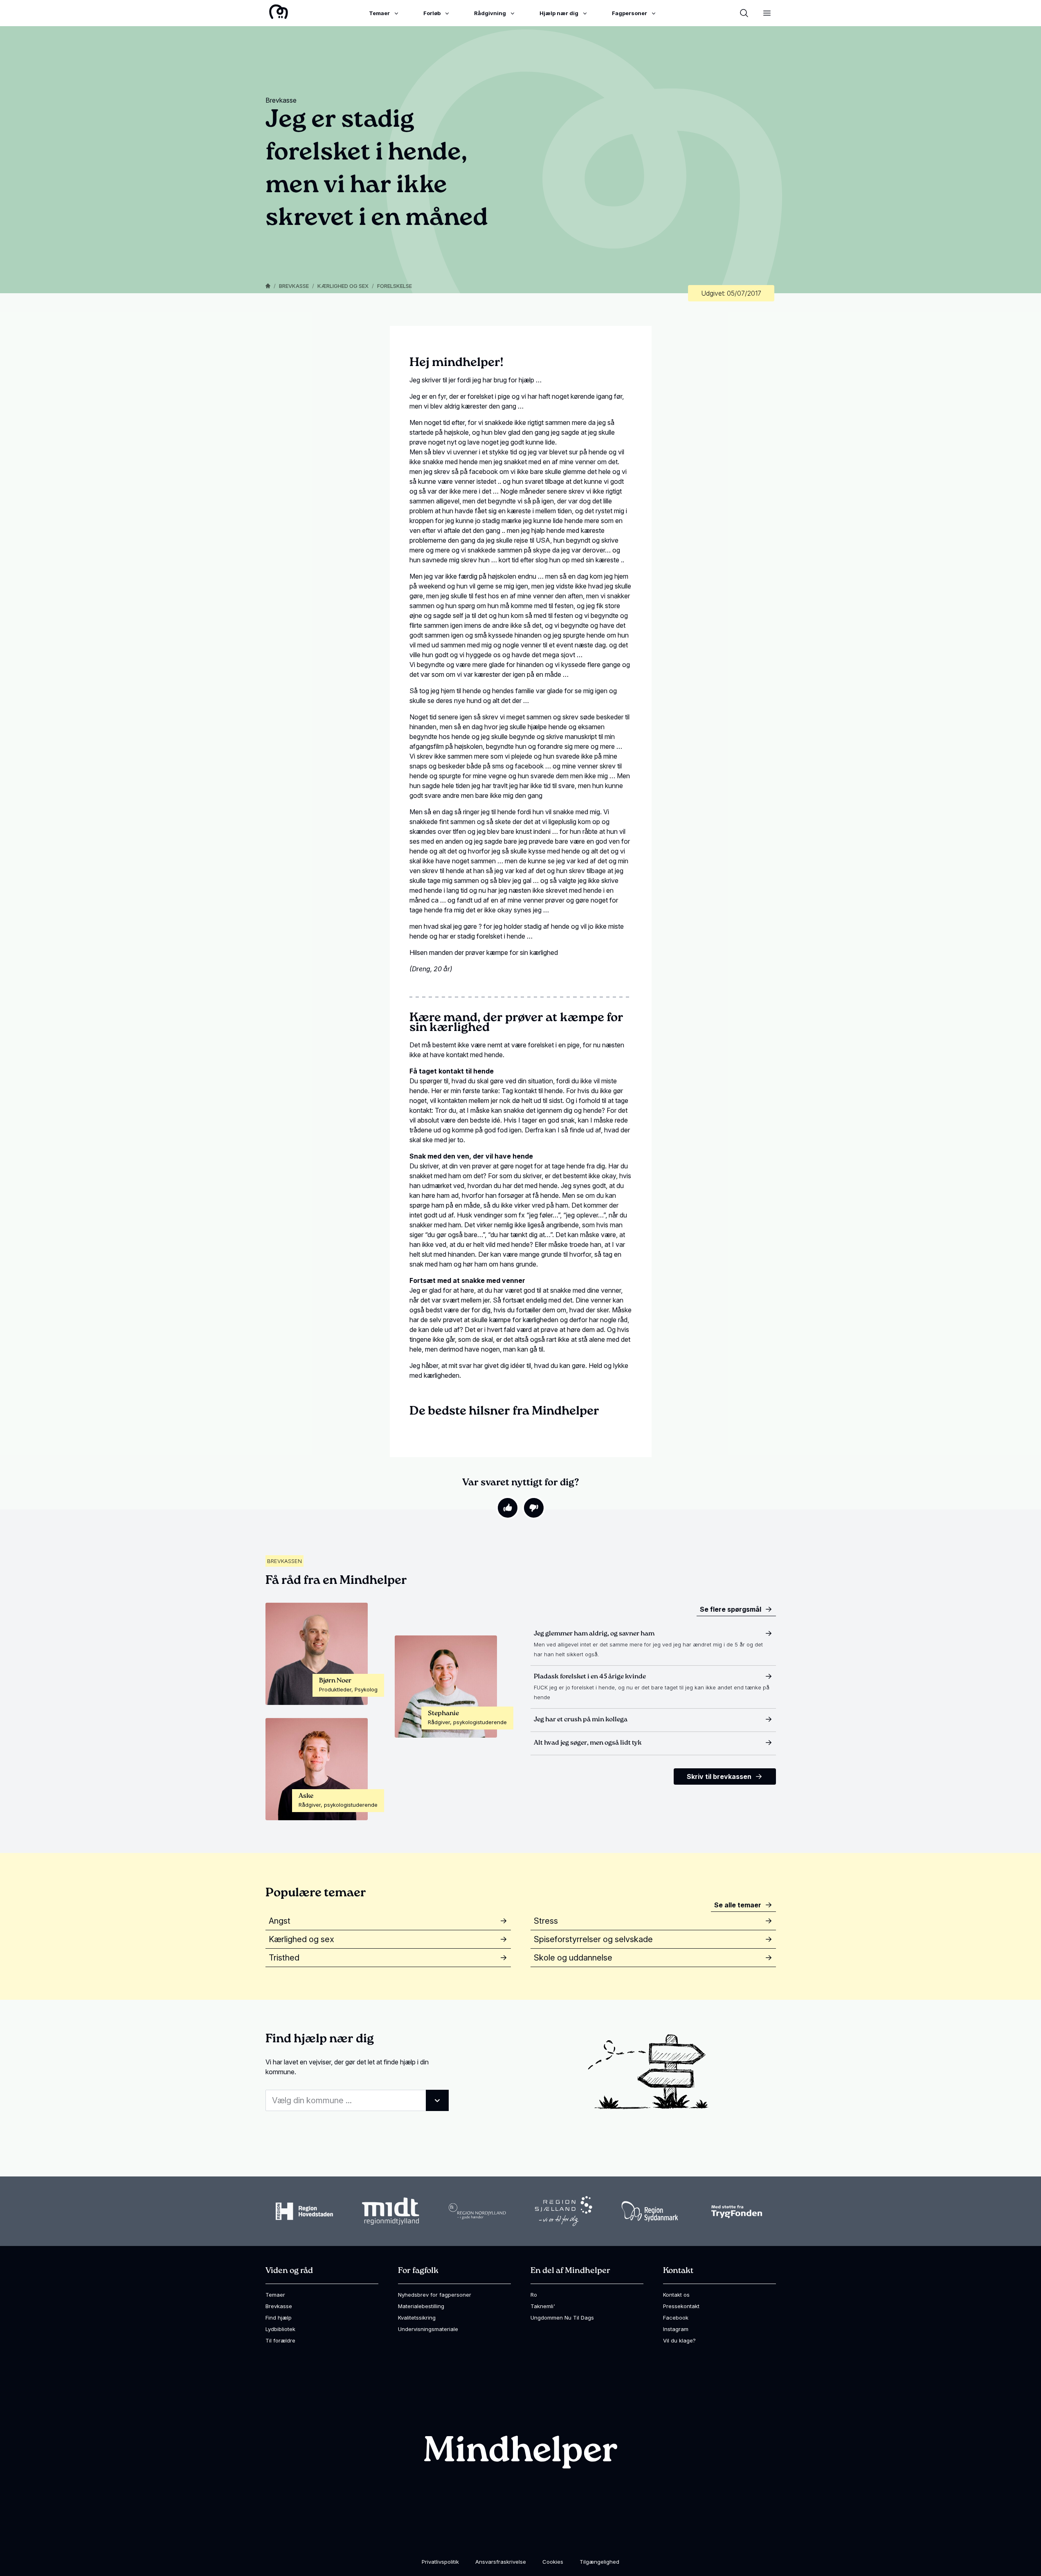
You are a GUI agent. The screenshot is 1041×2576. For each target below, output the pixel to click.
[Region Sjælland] (564, 2211)
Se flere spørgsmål (731, 1609)
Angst (280, 1921)
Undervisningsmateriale (428, 2329)
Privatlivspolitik (440, 2562)
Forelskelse (395, 286)
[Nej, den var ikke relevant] (534, 1508)
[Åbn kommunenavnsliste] (437, 2100)
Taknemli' (543, 2306)
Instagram (676, 2329)
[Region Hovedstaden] (304, 2211)
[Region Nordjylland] (477, 2211)
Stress (546, 1921)
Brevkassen (284, 1561)
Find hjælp (279, 2318)
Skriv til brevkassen (719, 1776)
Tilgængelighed (599, 2562)
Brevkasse (294, 286)
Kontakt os (676, 2295)
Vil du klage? (679, 2340)
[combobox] (357, 2100)
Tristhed (284, 1958)
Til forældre (280, 2340)
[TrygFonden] (737, 2211)
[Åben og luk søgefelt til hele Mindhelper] (744, 13)
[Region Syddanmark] (650, 2211)
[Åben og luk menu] (767, 13)
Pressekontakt (681, 2306)
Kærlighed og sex (343, 286)
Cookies (553, 2562)
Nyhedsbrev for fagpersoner (435, 2295)
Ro (534, 2295)
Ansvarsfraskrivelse (501, 2562)
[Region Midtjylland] (391, 2211)
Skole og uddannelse (573, 1958)
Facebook (676, 2318)
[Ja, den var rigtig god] (508, 1508)
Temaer (275, 2295)
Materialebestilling (421, 2306)
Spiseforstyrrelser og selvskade (593, 1939)
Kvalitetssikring (417, 2318)
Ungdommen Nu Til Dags (562, 2318)
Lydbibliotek (280, 2329)
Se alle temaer (738, 1905)
